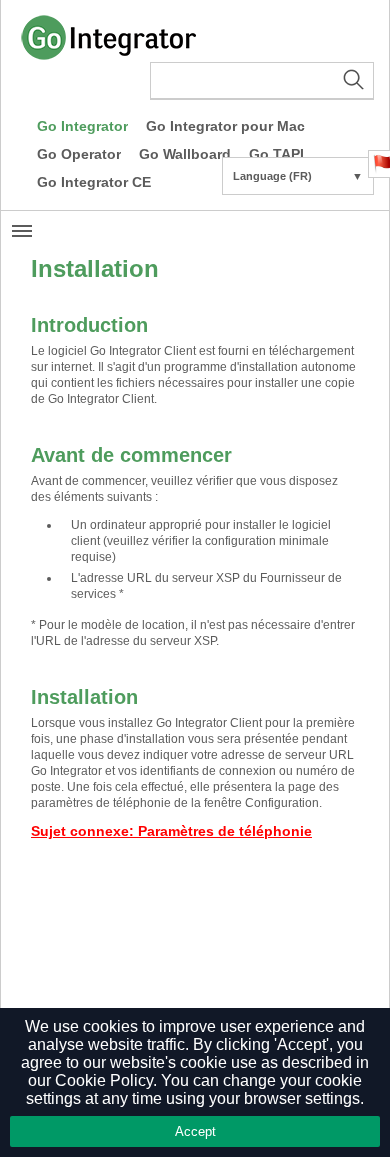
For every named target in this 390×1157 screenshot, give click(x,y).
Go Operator (79, 154)
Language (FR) (298, 176)
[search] (262, 81)
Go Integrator (82, 126)
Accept (195, 1131)
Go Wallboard (185, 154)
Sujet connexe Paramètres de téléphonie (171, 831)
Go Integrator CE (94, 182)
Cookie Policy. (106, 1080)
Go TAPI (276, 154)
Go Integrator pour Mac (225, 126)
